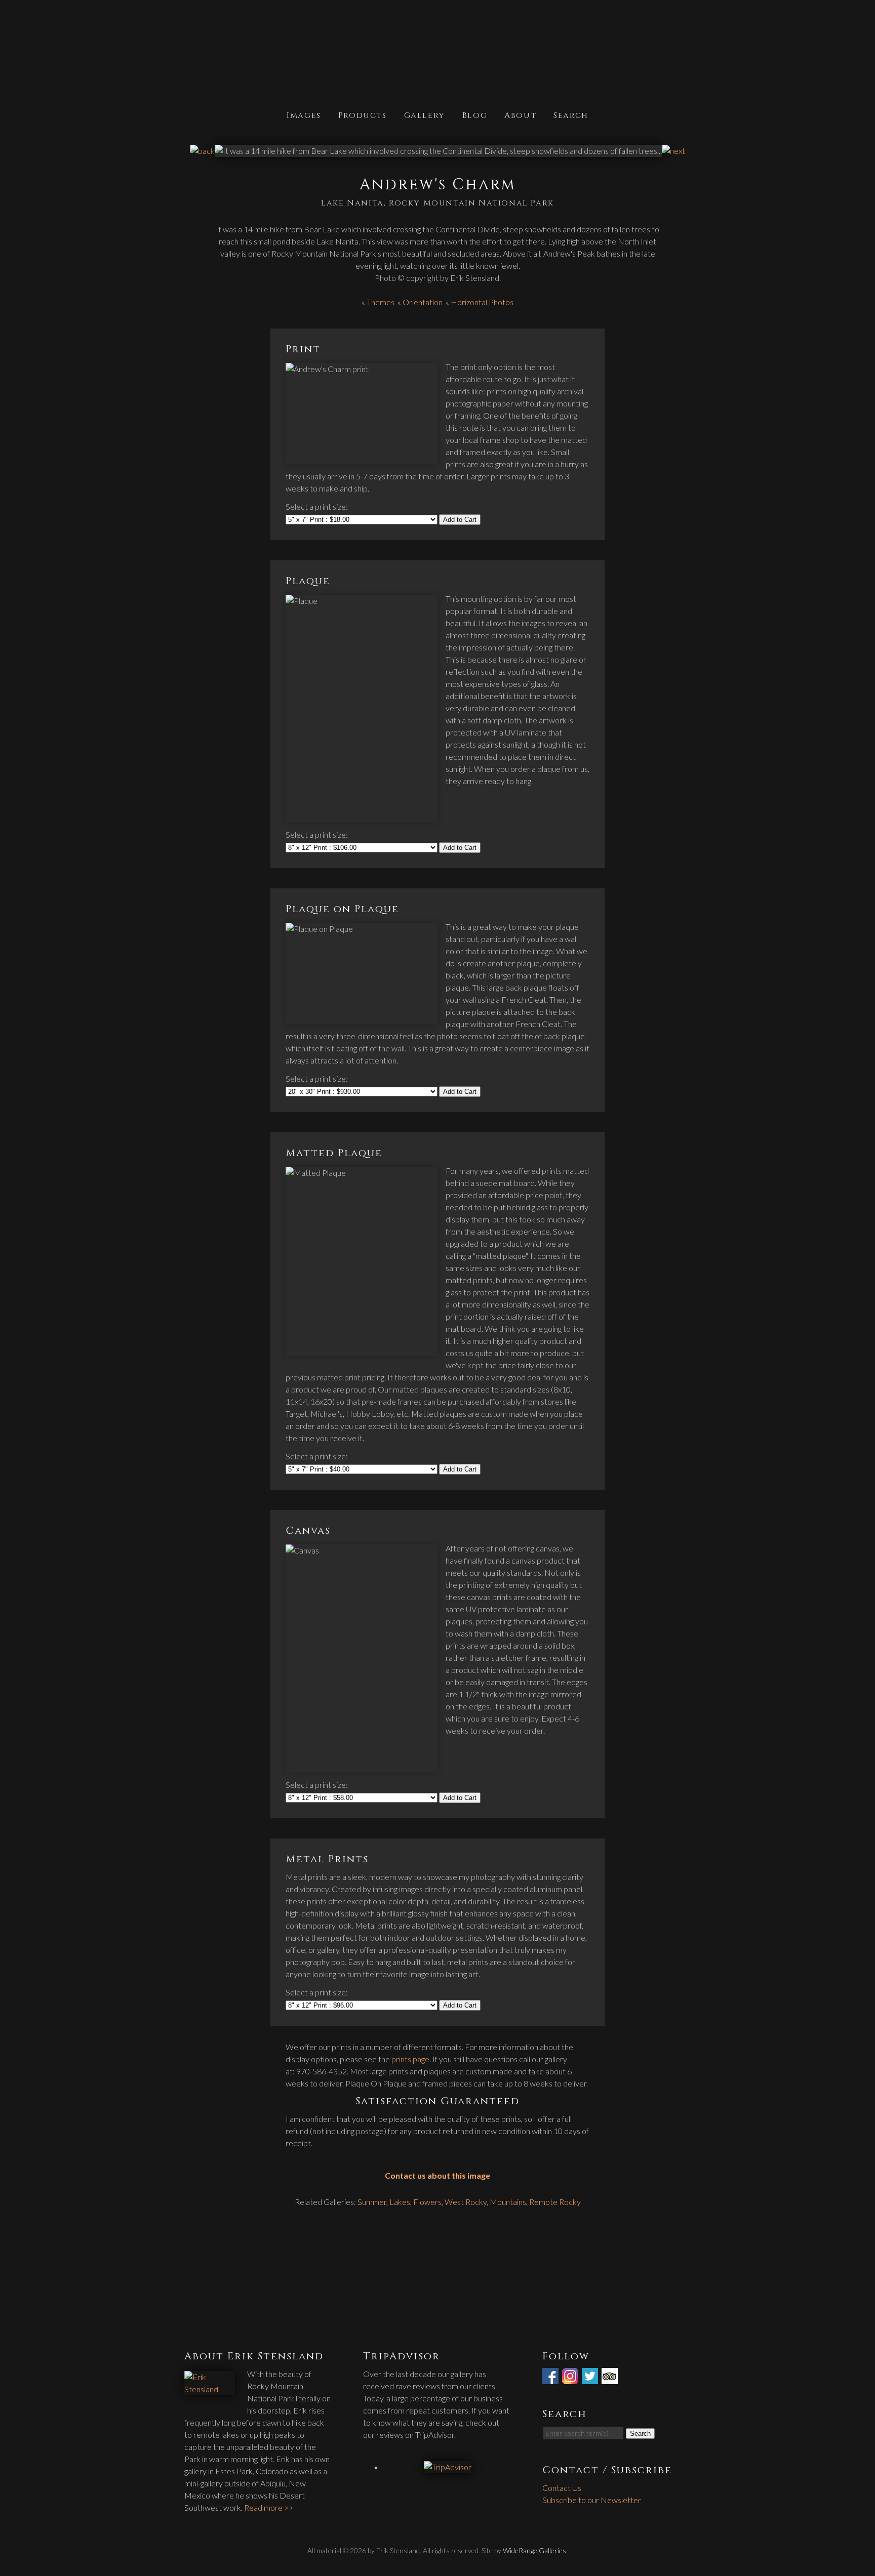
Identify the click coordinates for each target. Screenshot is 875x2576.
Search (571, 115)
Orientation (423, 302)
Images (304, 115)
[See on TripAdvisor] (611, 2378)
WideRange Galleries (534, 2550)
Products (363, 115)
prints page (410, 2059)
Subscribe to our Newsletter (592, 2500)
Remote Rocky (555, 2202)
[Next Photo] (673, 151)
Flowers (427, 2202)
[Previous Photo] (202, 151)
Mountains (508, 2202)
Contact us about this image (437, 2175)
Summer (372, 2202)
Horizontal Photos (482, 302)
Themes (381, 302)
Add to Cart (460, 520)
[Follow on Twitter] (591, 2378)
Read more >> (269, 2507)
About (520, 115)
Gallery (425, 115)
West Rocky (466, 2202)
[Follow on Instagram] (571, 2378)
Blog (475, 115)
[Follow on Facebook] (551, 2378)
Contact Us (562, 2488)
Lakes (400, 2202)
